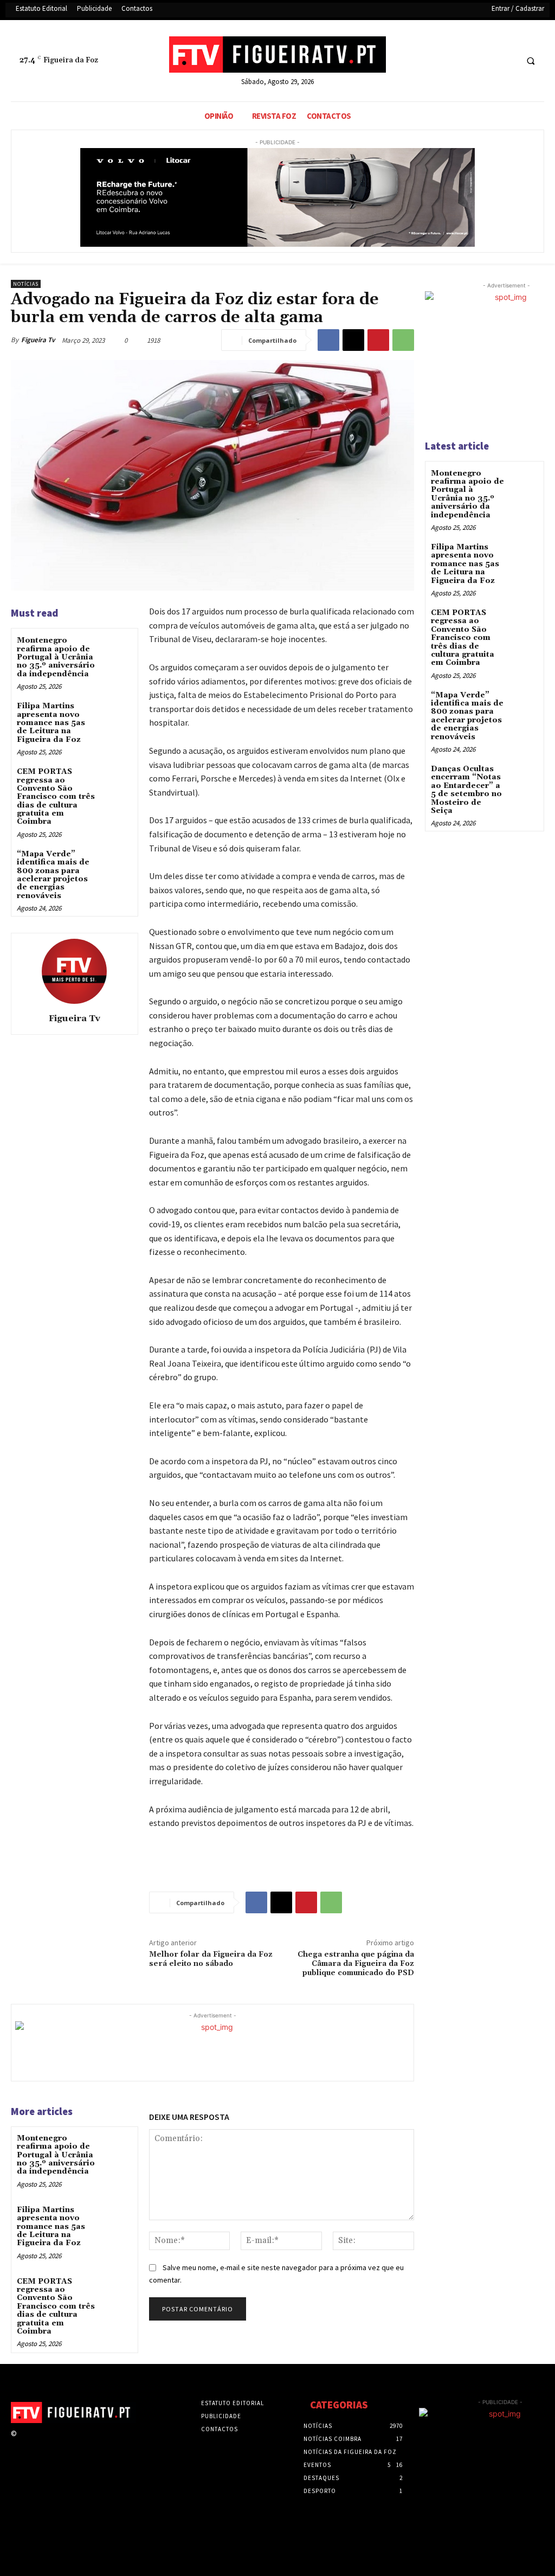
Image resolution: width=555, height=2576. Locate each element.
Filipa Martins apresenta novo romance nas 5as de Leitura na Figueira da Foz (51, 723)
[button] (531, 61)
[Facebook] (467, 61)
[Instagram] (43, 2443)
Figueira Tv (38, 340)
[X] (487, 61)
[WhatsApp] (403, 340)
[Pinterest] (378, 340)
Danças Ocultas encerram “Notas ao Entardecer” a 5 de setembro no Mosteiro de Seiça (466, 790)
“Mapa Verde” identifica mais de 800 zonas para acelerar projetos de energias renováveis (53, 875)
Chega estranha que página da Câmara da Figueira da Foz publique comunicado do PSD (356, 1964)
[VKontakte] (81, 2443)
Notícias (26, 284)
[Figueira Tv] (74, 971)
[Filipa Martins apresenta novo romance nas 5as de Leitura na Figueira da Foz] (117, 715)
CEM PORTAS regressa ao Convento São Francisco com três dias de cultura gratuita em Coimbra (56, 797)
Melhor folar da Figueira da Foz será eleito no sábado (211, 1959)
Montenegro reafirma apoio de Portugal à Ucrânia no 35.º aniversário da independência (56, 657)
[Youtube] (507, 61)
